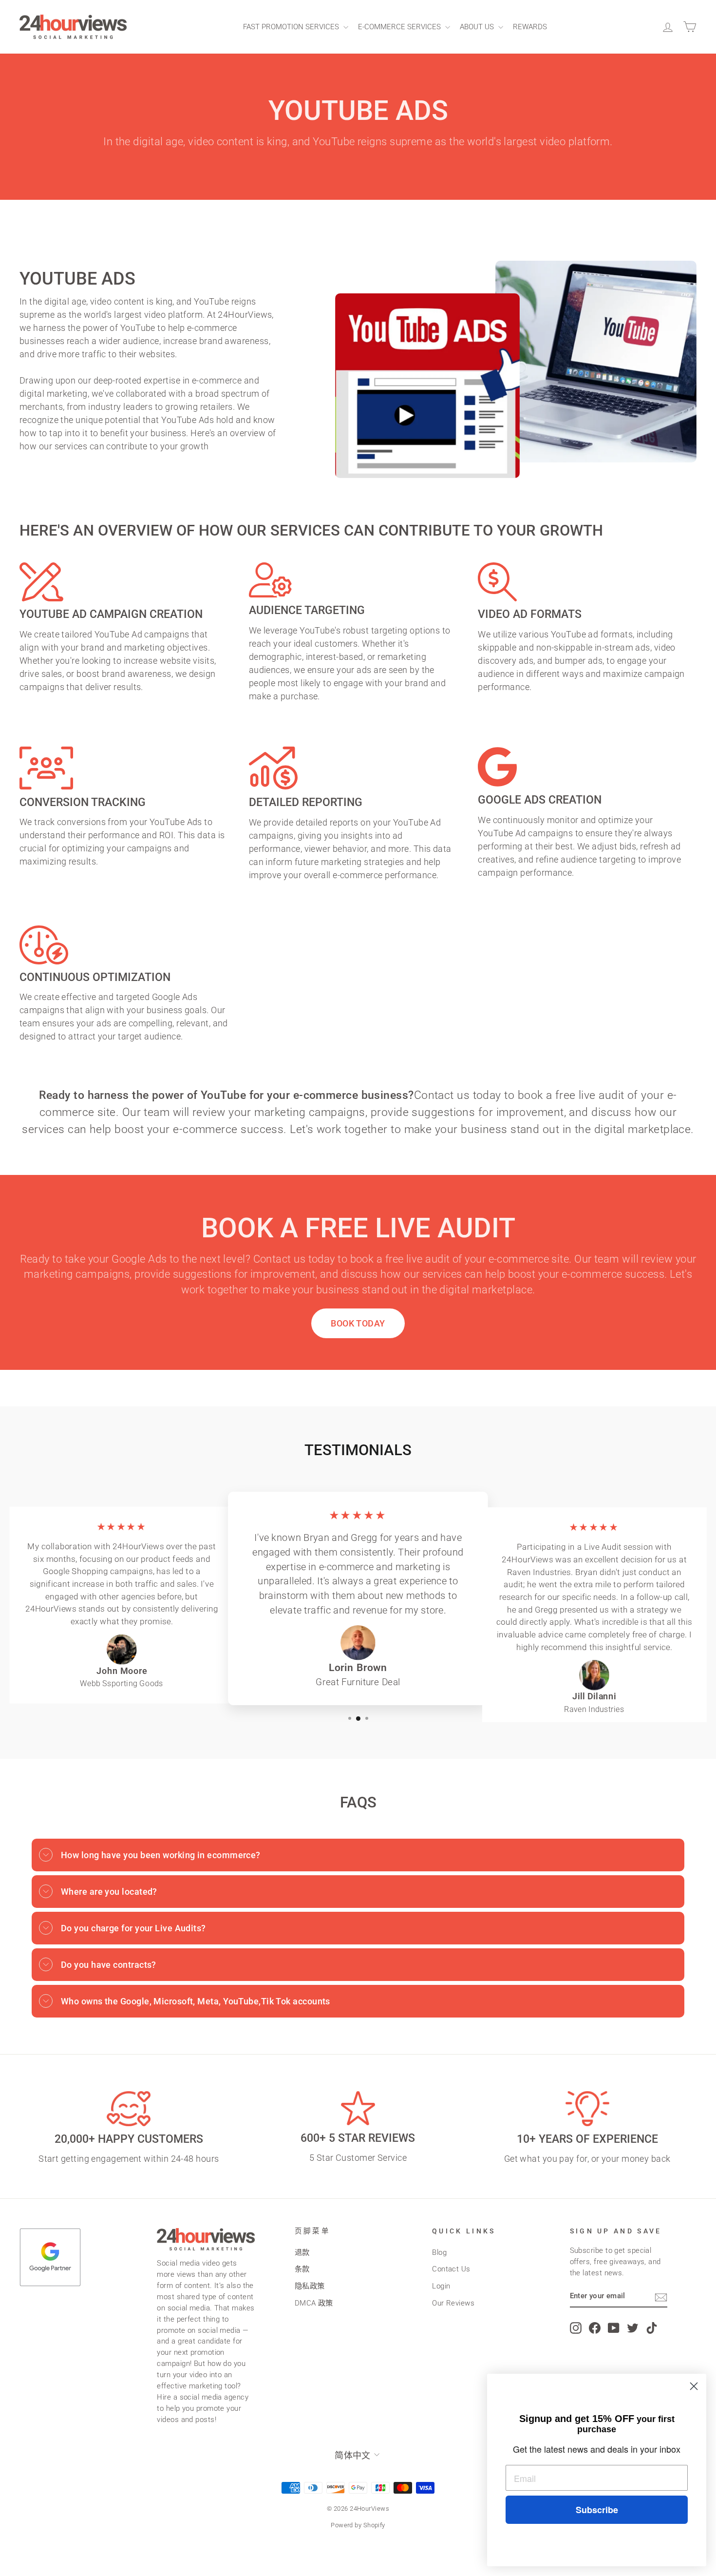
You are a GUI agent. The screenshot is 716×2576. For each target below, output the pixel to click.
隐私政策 (310, 2286)
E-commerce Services (400, 27)
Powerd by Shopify (358, 2525)
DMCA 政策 (314, 2303)
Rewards (530, 27)
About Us (478, 27)
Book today (358, 1323)
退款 (302, 2252)
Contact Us (451, 2269)
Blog (439, 2252)
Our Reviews (453, 2303)
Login (441, 2286)
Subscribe (597, 2510)
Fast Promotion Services (292, 27)
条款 (302, 2269)
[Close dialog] (694, 2386)
